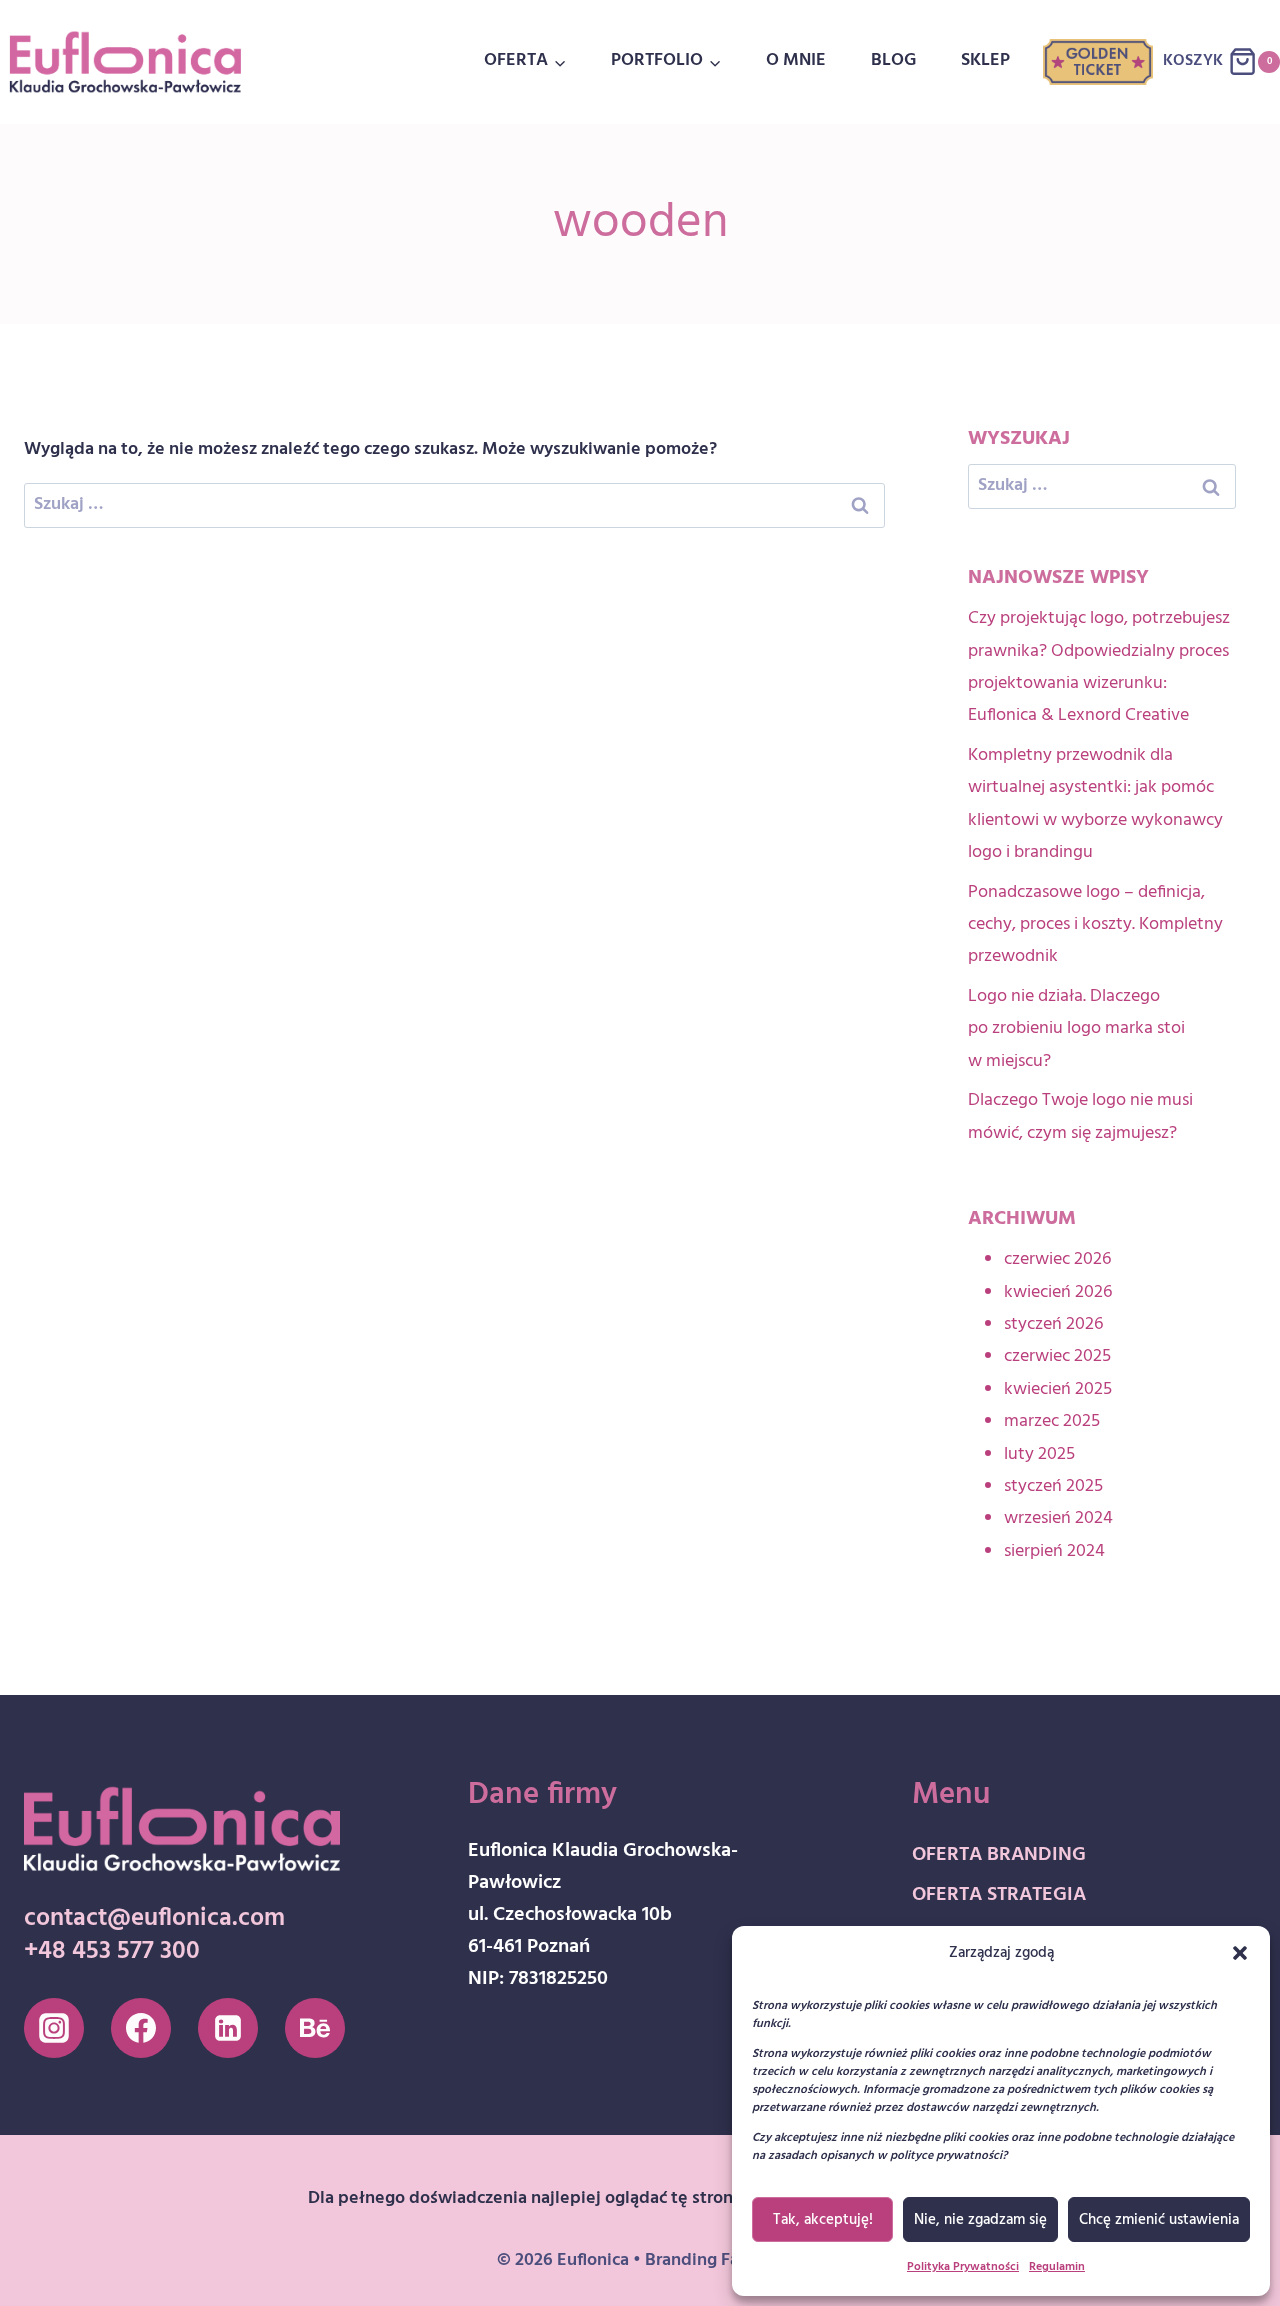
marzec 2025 (1052, 1421)
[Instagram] (54, 2028)
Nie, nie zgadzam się (980, 2220)
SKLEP (985, 60)
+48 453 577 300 (112, 1952)
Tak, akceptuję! (823, 2220)
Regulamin (1057, 2267)
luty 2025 (1039, 1454)
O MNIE (796, 60)
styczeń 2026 (1053, 1324)
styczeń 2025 (1053, 1486)
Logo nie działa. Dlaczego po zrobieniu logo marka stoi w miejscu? (1076, 1029)
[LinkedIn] (228, 2028)
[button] (1240, 1953)
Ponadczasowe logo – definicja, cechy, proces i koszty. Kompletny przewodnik (1095, 925)
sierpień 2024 (1054, 1551)
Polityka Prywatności (963, 2267)
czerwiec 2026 (1057, 1259)
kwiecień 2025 (1058, 1389)
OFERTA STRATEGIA (999, 1895)
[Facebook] (141, 2028)
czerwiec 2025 (1057, 1356)
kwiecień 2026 (1058, 1292)
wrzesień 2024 (1058, 1518)
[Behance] (315, 2028)
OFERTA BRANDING (999, 1855)
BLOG (893, 60)
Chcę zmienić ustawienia (1159, 2220)
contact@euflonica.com (154, 1919)
